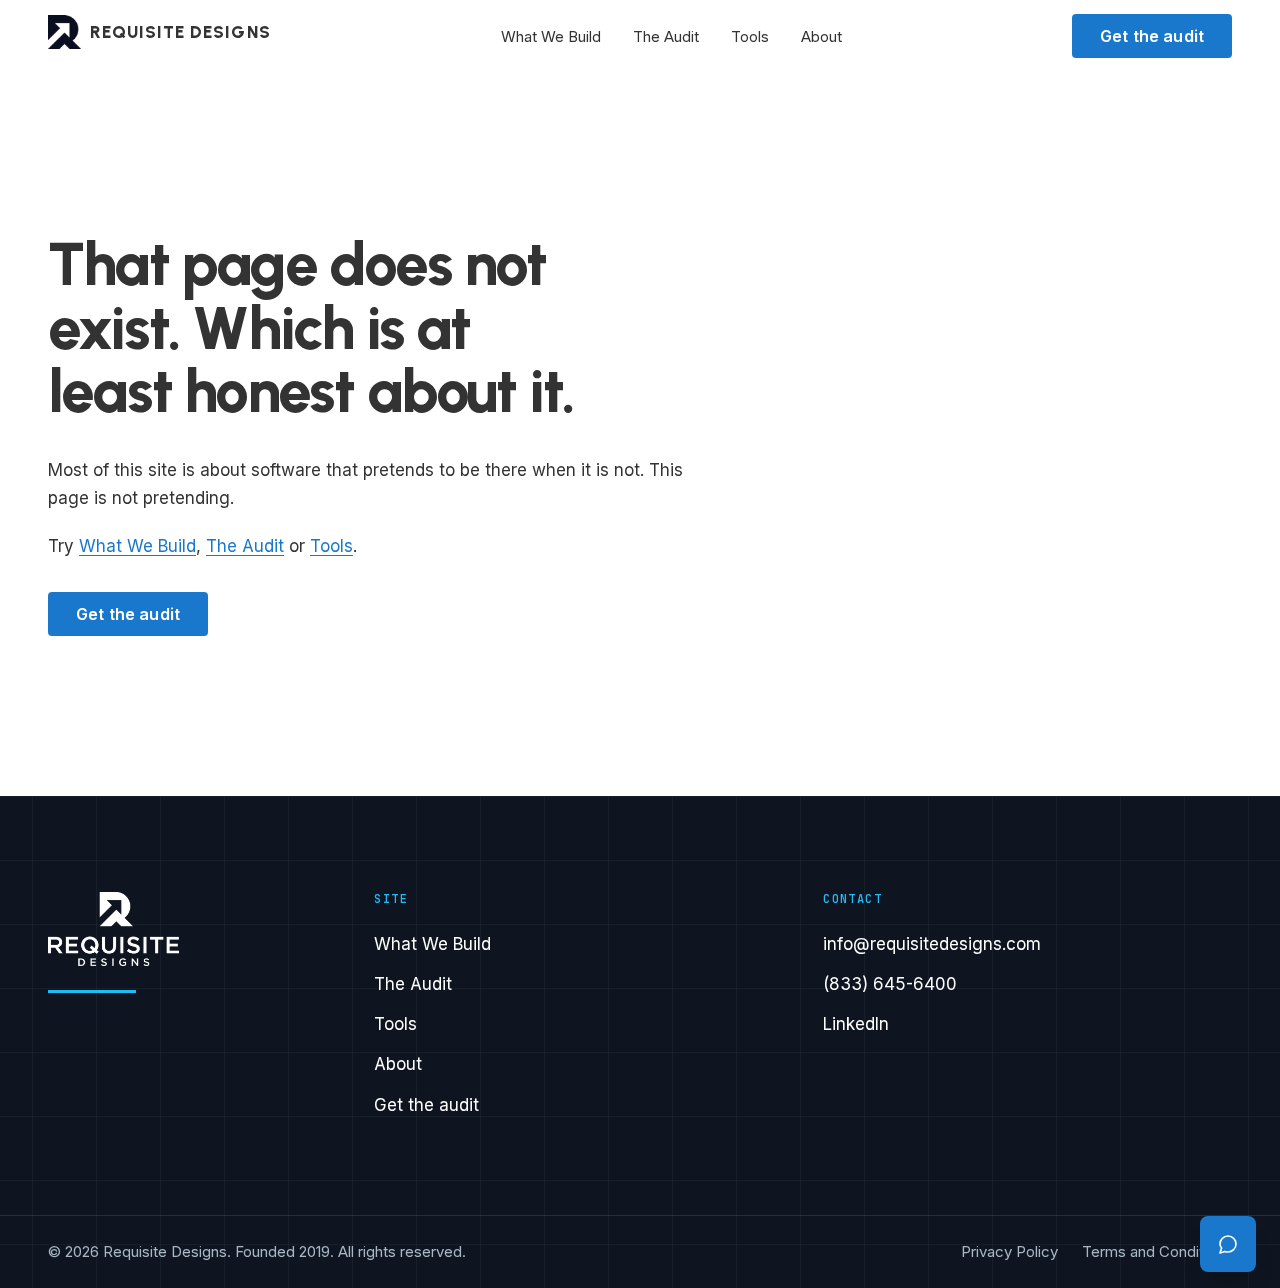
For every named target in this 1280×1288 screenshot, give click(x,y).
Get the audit (1152, 36)
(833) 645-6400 (890, 984)
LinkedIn (856, 1024)
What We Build (551, 36)
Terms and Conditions (1157, 1251)
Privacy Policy (1009, 1251)
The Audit (666, 36)
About (821, 36)
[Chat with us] (1228, 1244)
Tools (750, 36)
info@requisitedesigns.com (932, 944)
